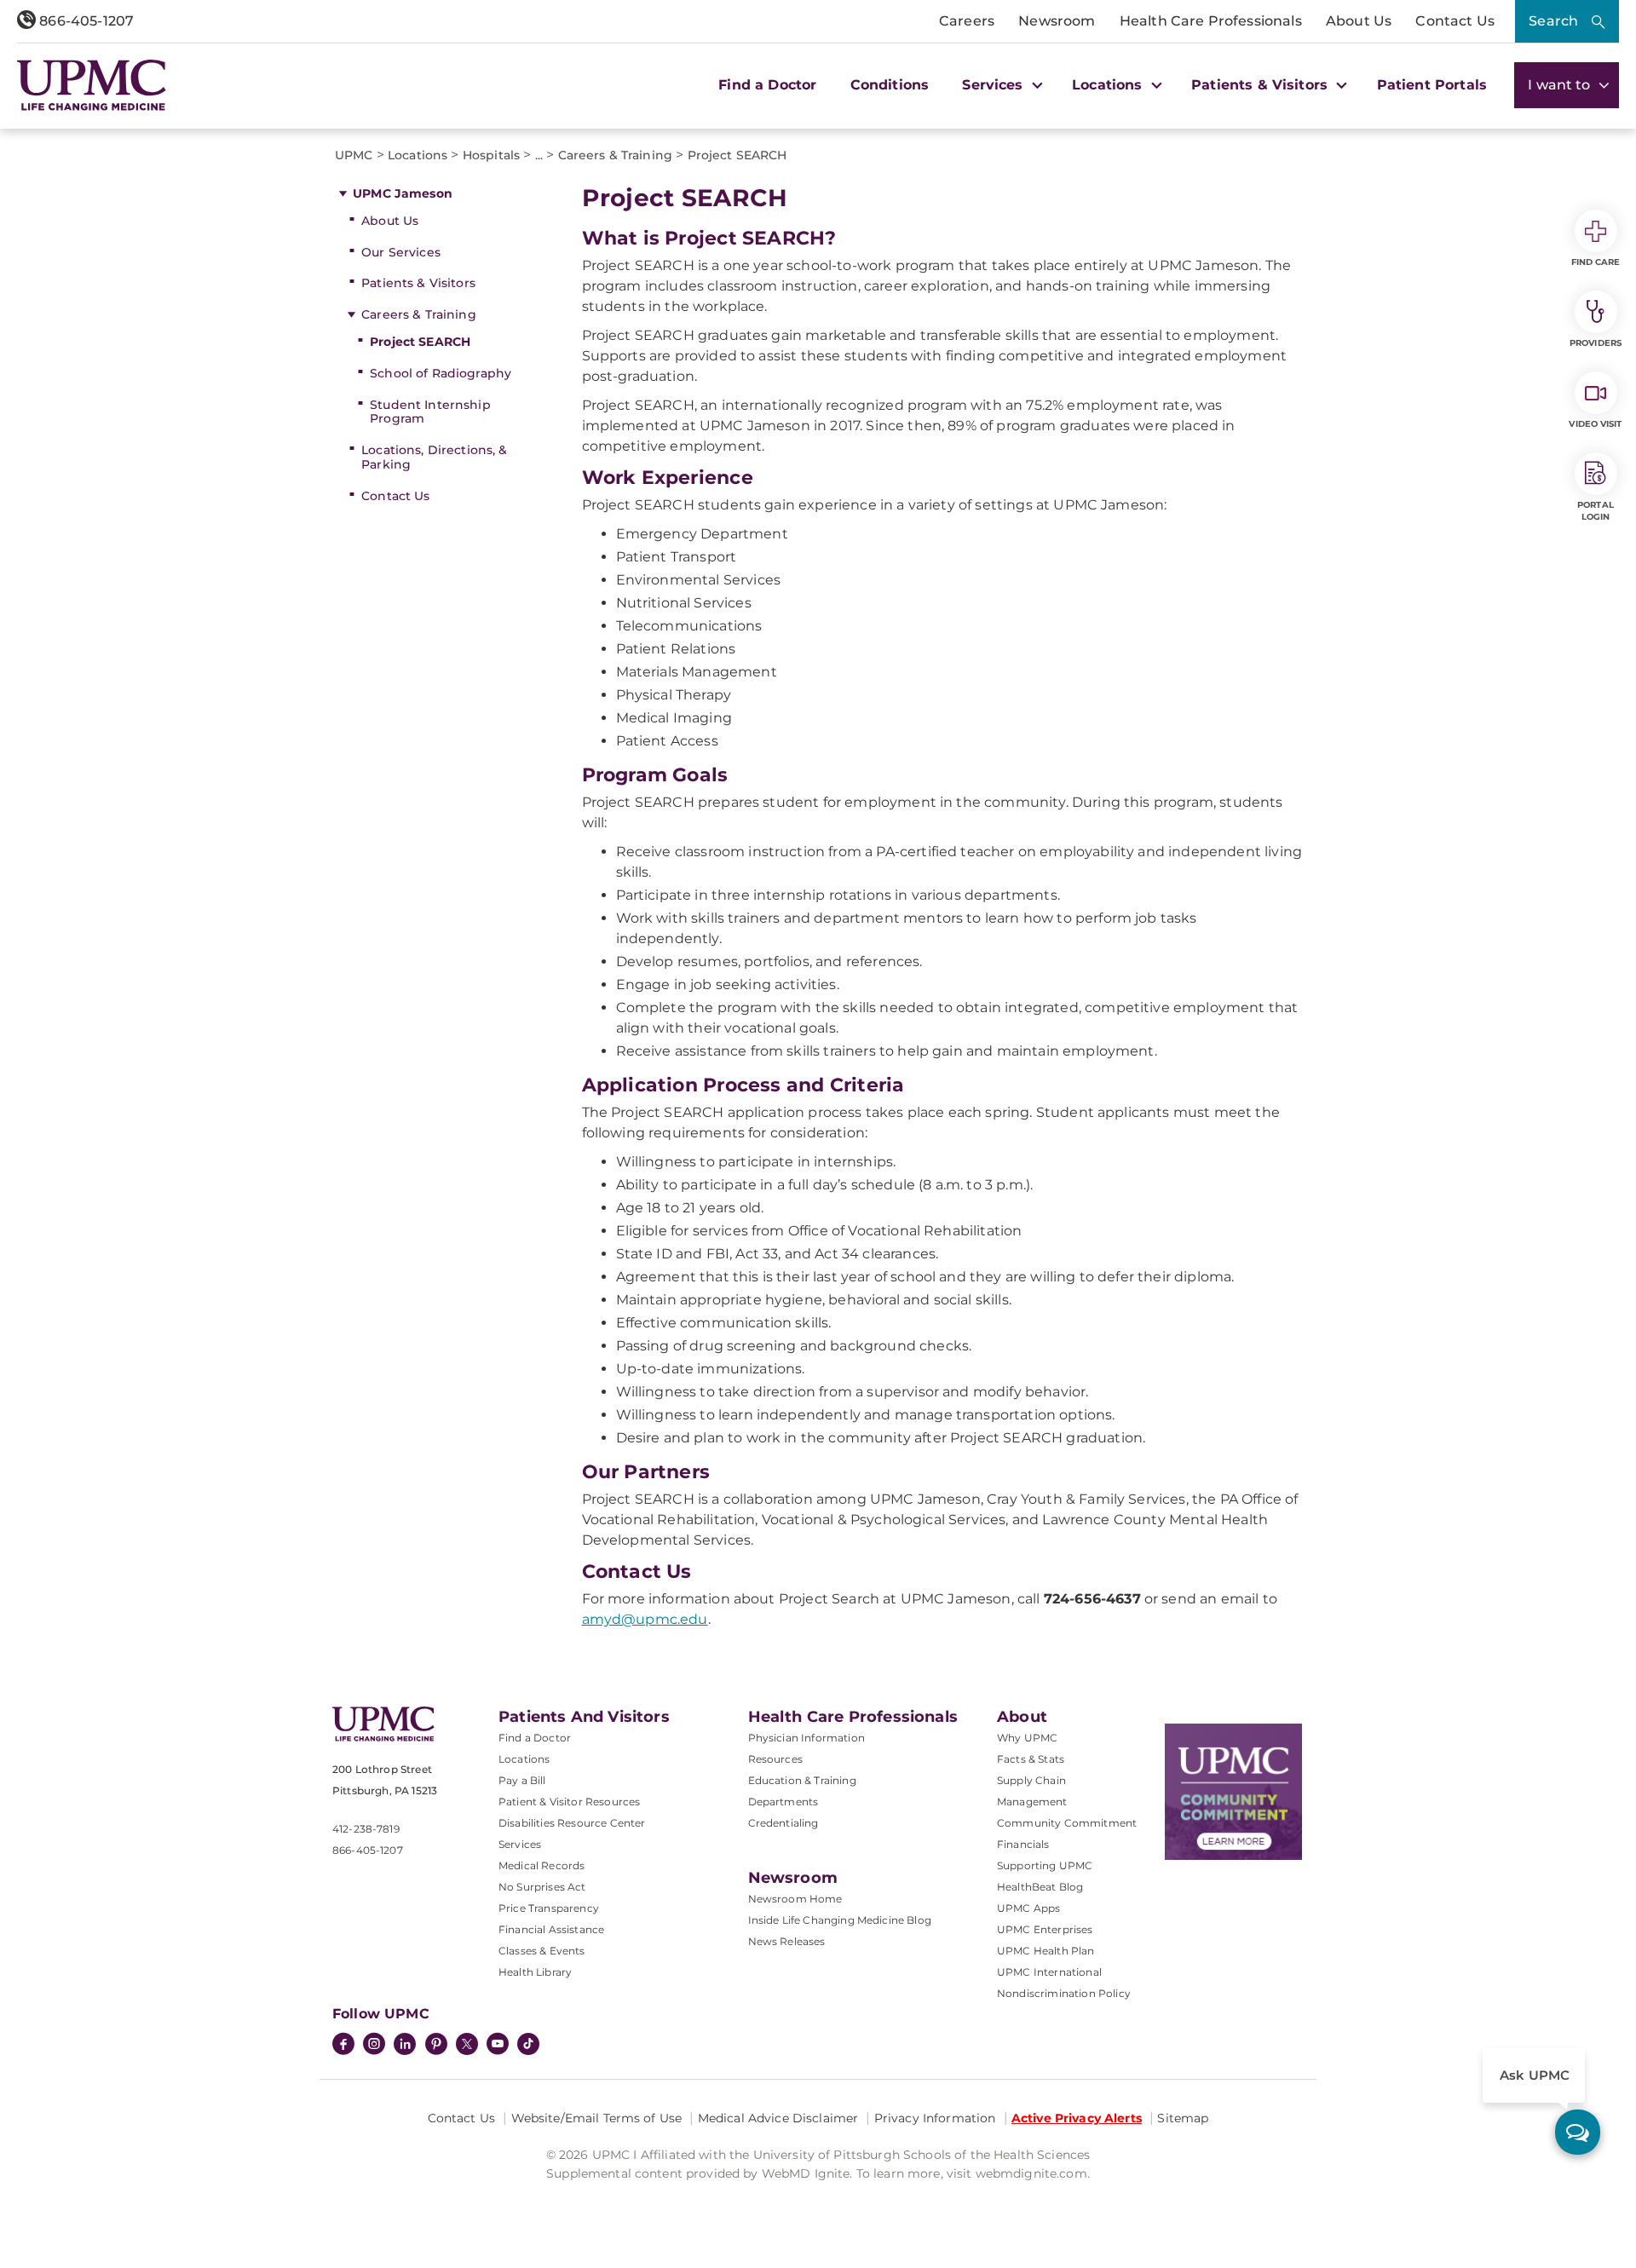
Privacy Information (935, 2118)
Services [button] (994, 85)
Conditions (890, 85)
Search (1553, 21)
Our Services (401, 252)
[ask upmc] (1578, 2132)
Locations (524, 1759)
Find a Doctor (767, 85)
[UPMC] (92, 85)
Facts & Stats (1031, 1759)
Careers (967, 21)
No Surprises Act (542, 1887)
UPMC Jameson (403, 193)
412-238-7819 (366, 1829)
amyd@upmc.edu (645, 1619)
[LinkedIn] (405, 2046)
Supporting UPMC (1045, 1865)
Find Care (1596, 262)
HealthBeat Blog (1040, 1887)
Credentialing (783, 1823)
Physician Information (806, 1738)
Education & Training (802, 1780)
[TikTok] (528, 2044)
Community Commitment (1067, 1823)
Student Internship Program (430, 412)
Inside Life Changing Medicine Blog (840, 1920)
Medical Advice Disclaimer (778, 2118)
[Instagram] (374, 2046)
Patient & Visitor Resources (569, 1802)
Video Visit (1595, 424)
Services (520, 1844)
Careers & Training (419, 314)
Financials (1023, 1844)
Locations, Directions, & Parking (434, 457)
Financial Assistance (551, 1929)
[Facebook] (343, 2046)
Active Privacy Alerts (1077, 2118)
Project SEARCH (420, 342)
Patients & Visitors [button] (1262, 85)
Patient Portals (1432, 85)
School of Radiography (441, 373)
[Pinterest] (436, 2046)
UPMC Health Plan (1046, 1951)
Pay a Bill (522, 1780)
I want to (1561, 85)
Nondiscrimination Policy (1064, 1993)
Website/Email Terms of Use (597, 2118)
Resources (775, 1759)
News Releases (787, 1941)
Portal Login (1596, 511)
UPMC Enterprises (1045, 1929)
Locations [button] (1109, 85)
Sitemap (1183, 2118)
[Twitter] (467, 2044)
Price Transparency (549, 1908)
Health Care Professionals (1211, 21)
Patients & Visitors (418, 283)
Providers (1596, 343)
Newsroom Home (795, 1899)
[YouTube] (498, 2046)
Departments (783, 1802)
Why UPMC (1027, 1738)
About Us (1359, 21)
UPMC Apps (1028, 1908)
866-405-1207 (85, 21)
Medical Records (541, 1865)
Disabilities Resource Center (572, 1823)
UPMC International (1049, 1972)
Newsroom (1057, 21)
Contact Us (1455, 21)
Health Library (535, 1972)
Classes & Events (542, 1951)
